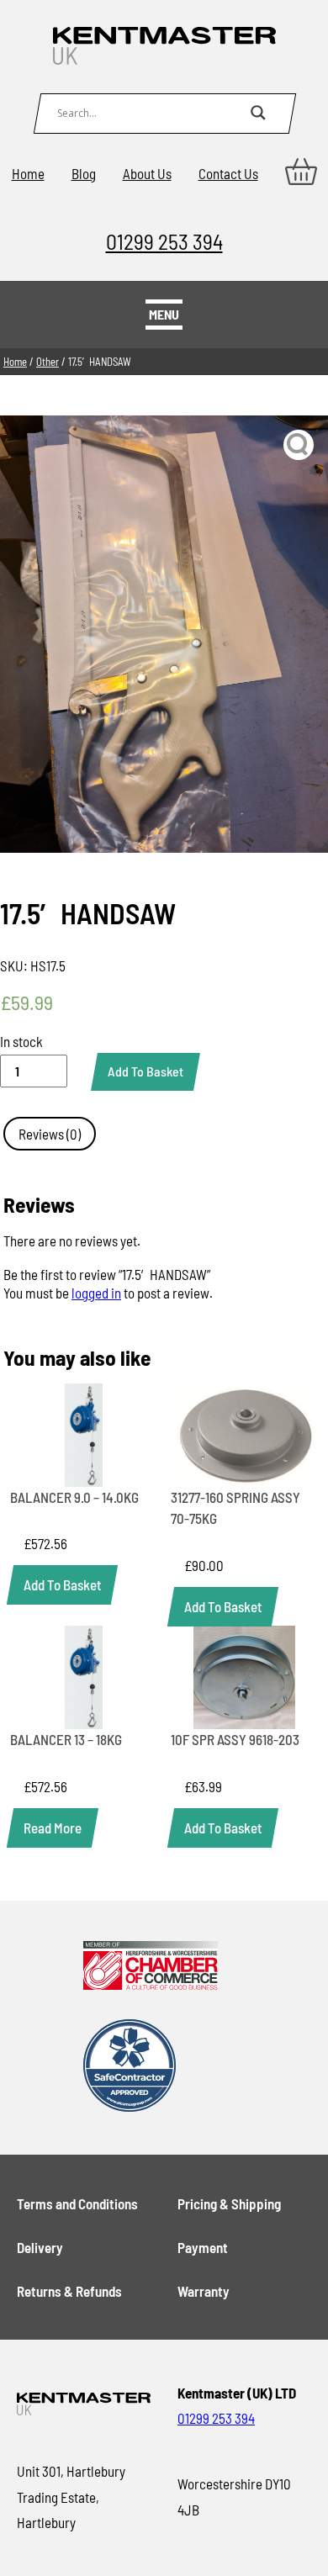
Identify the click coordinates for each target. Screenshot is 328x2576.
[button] (299, 445)
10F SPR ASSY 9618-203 (235, 1739)
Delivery (40, 2247)
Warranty (204, 2291)
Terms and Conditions (77, 2203)
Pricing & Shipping (229, 2203)
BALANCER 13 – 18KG (66, 1739)
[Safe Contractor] (150, 2067)
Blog (84, 173)
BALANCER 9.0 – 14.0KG (74, 1497)
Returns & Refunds (69, 2291)
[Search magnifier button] (258, 113)
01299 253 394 (164, 241)
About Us (147, 173)
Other (48, 362)
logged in (96, 1293)
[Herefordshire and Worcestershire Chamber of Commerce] (150, 1967)
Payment (203, 2247)
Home (28, 173)
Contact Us (228, 173)
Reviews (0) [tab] (50, 1134)
